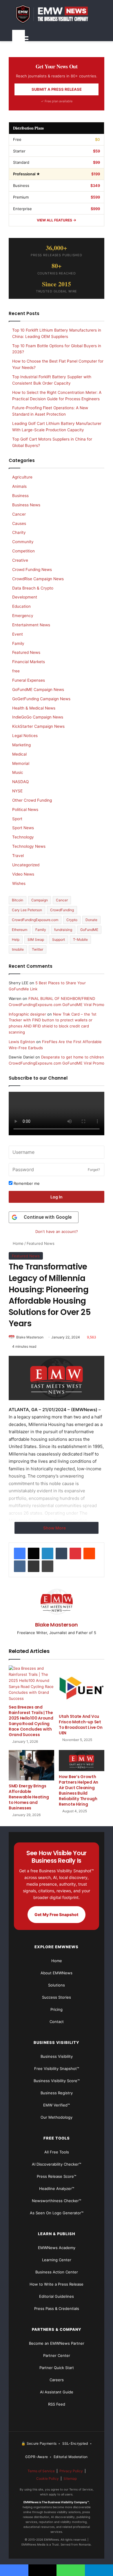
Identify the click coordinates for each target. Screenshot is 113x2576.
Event (18, 634)
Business (20, 496)
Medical (19, 754)
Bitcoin (18, 900)
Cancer (19, 514)
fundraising (63, 930)
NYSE (17, 791)
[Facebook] (20, 1553)
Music (18, 772)
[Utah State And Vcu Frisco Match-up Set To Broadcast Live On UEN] (82, 1688)
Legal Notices (25, 736)
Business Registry (57, 2093)
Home (18, 1243)
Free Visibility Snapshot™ (57, 2069)
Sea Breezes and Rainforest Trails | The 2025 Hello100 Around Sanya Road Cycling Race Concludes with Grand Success (31, 1721)
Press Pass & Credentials (57, 2308)
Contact (57, 2022)
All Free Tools (57, 2152)
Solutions (57, 1985)
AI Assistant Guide (57, 2392)
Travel (18, 856)
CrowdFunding (62, 910)
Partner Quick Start (57, 2368)
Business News (26, 505)
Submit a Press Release (57, 89)
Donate (91, 920)
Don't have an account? (57, 1231)
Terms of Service (41, 2471)
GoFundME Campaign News (38, 690)
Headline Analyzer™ (57, 2188)
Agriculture (22, 477)
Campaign (40, 900)
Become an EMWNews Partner (57, 2343)
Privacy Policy (71, 2471)
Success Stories (57, 1997)
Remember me (26, 1183)
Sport (17, 819)
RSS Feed (57, 2404)
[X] (34, 1553)
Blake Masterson (30, 1337)
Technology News (29, 846)
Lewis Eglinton (22, 1042)
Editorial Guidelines (57, 2296)
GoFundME (89, 930)
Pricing (57, 2009)
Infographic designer (27, 1014)
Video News (23, 874)
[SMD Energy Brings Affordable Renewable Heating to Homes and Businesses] (31, 1765)
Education (21, 606)
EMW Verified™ (57, 2105)
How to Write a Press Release (57, 2284)
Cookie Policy (48, 2478)
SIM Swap (36, 939)
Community (23, 542)
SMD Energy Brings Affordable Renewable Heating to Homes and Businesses (29, 1797)
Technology (23, 837)
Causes (19, 523)
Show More (55, 1528)
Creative (20, 560)
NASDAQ (20, 782)
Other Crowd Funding (32, 800)
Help (16, 939)
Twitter (38, 949)
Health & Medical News (34, 708)
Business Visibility (57, 2056)
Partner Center (57, 2355)
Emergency (23, 616)
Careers (57, 2380)
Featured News (41, 1243)
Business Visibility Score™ (57, 2081)
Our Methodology (57, 2117)
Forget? (94, 1170)
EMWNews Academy (57, 2248)
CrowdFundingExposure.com (35, 920)
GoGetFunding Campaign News (41, 699)
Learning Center (57, 2260)
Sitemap (70, 2478)
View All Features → (57, 220)
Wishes (19, 883)
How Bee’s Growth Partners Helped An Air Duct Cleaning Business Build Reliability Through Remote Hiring (79, 1790)
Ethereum (20, 930)
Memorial (21, 763)
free (16, 671)
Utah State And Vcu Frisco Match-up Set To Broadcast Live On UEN (81, 1725)
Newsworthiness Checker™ (57, 2201)
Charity (19, 532)
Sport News (23, 828)
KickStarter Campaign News (38, 726)
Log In (57, 1197)
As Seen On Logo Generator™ (57, 2213)
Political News (25, 809)
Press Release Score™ (57, 2176)
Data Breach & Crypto (33, 588)
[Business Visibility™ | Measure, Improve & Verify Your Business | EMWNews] (57, 14)
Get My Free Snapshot (57, 1914)
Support (59, 939)
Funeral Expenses (29, 680)
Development (25, 597)
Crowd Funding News (32, 570)
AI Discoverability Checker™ (57, 2164)
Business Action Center (57, 2272)
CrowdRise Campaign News (38, 579)
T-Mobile (80, 939)
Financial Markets (29, 662)
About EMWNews (57, 1973)
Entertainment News (31, 625)
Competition (23, 551)
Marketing (21, 745)
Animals (19, 486)
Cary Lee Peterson (27, 910)
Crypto (72, 920)
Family (18, 643)
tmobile (18, 949)
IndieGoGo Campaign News (38, 717)
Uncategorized (26, 865)
